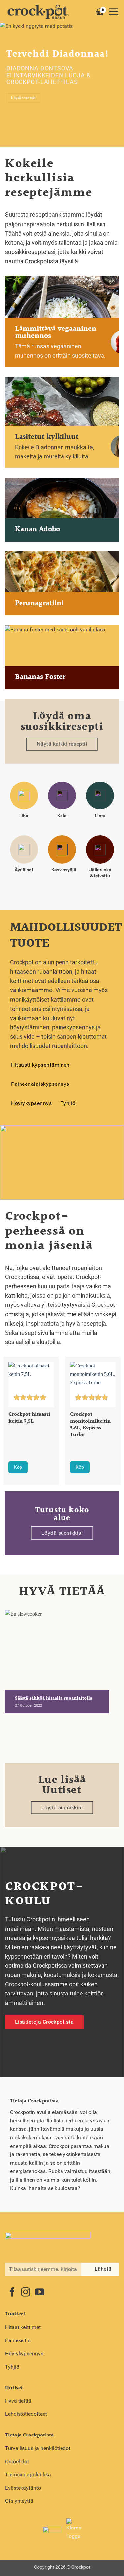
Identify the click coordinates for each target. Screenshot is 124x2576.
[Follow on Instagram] (26, 2293)
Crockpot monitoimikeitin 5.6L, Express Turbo (90, 1425)
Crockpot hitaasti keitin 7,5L (29, 1418)
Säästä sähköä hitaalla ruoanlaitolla (54, 1699)
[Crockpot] (38, 12)
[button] (114, 12)
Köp (18, 1467)
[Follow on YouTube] (40, 2293)
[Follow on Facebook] (12, 2293)
